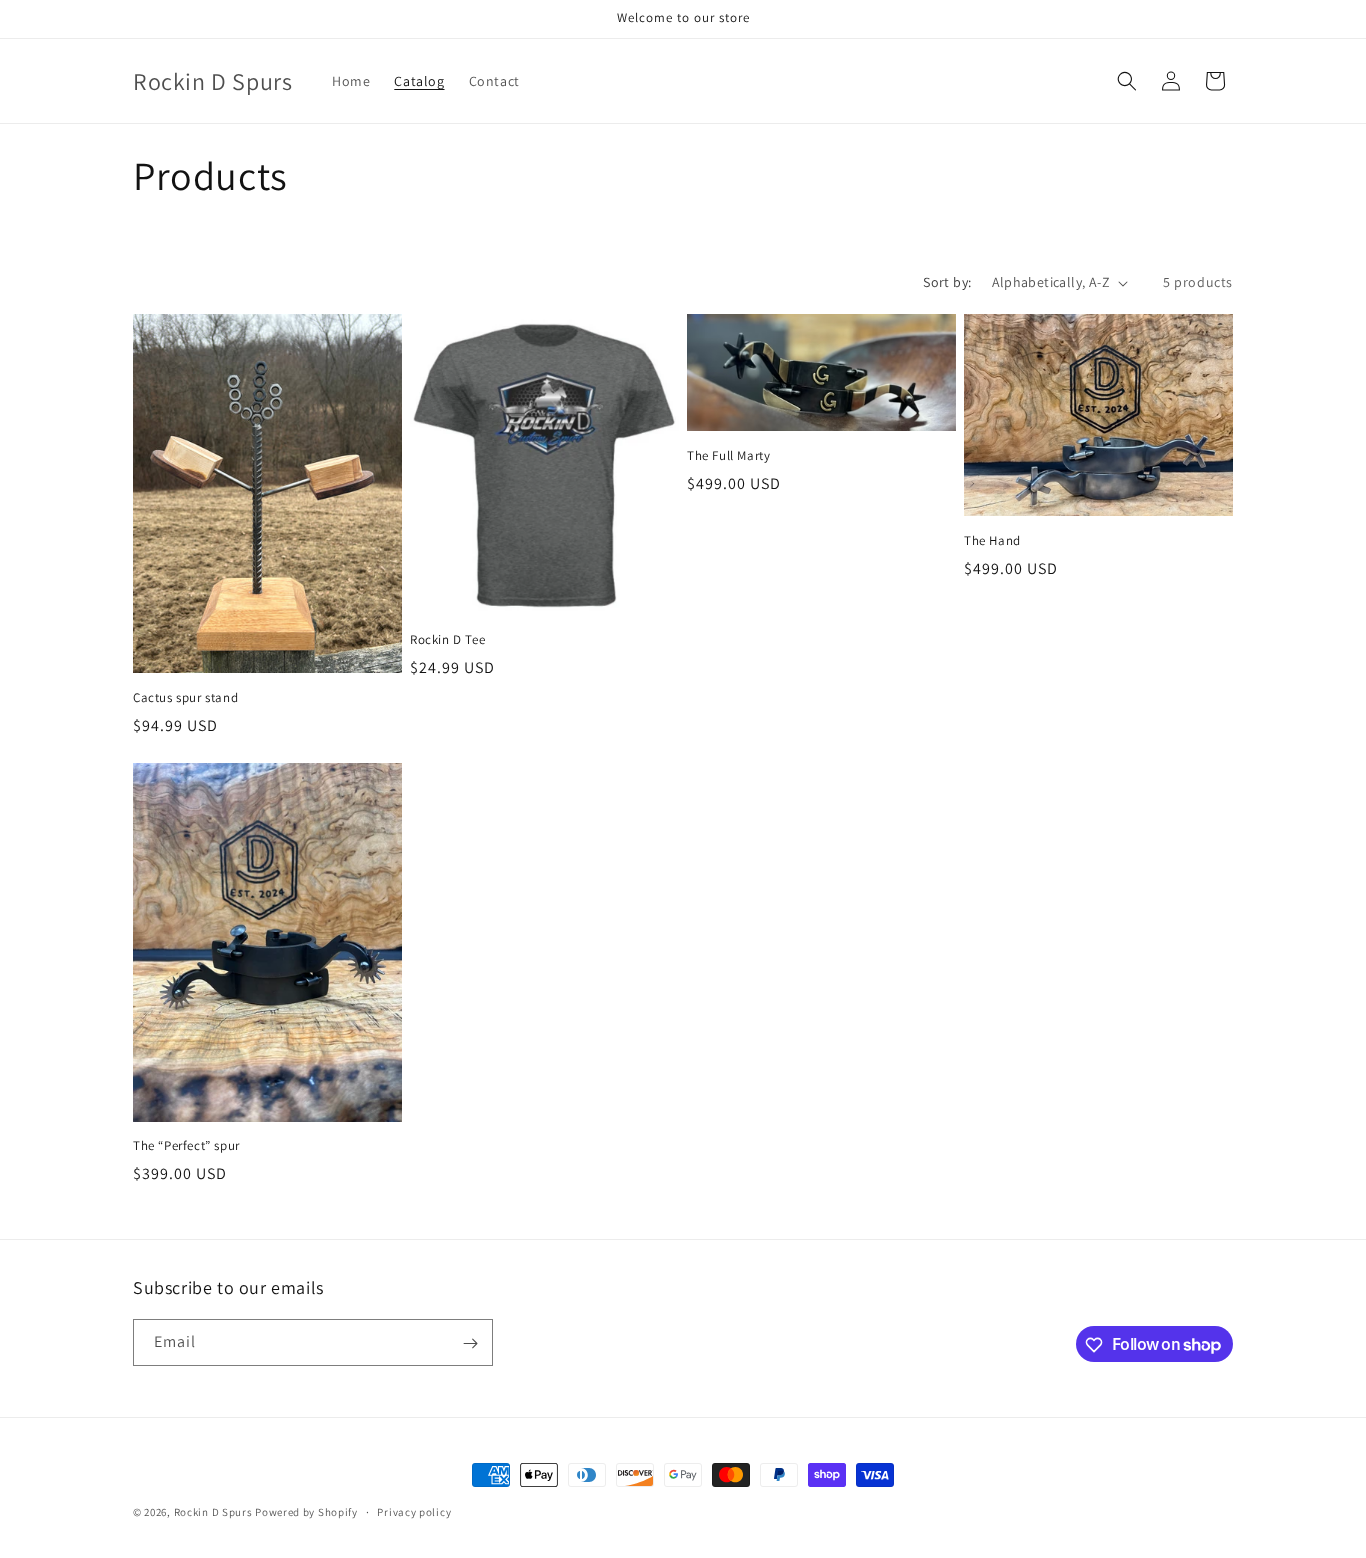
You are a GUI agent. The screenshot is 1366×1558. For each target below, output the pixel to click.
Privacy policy (414, 1511)
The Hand (992, 541)
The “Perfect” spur (186, 1146)
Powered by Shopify (306, 1512)
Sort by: (947, 282)
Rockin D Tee (447, 640)
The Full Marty (728, 456)
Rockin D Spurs (213, 1512)
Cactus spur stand (185, 698)
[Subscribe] (470, 1343)
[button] (1127, 81)
